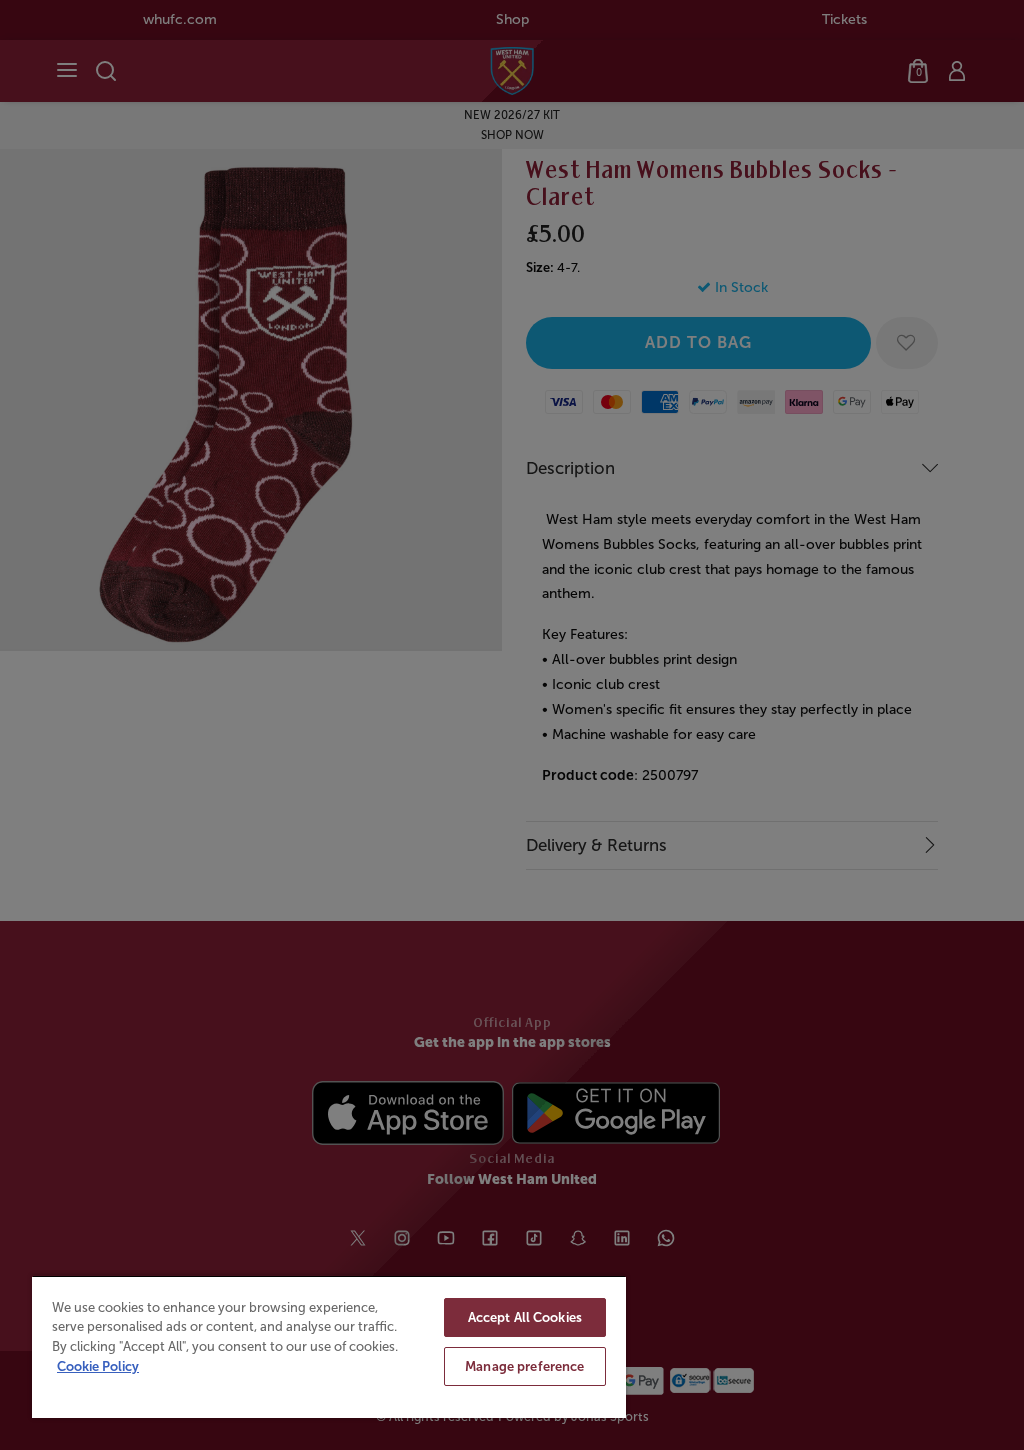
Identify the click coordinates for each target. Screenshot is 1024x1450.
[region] (329, 1346)
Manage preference (524, 1366)
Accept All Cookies (525, 1317)
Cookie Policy (98, 1366)
